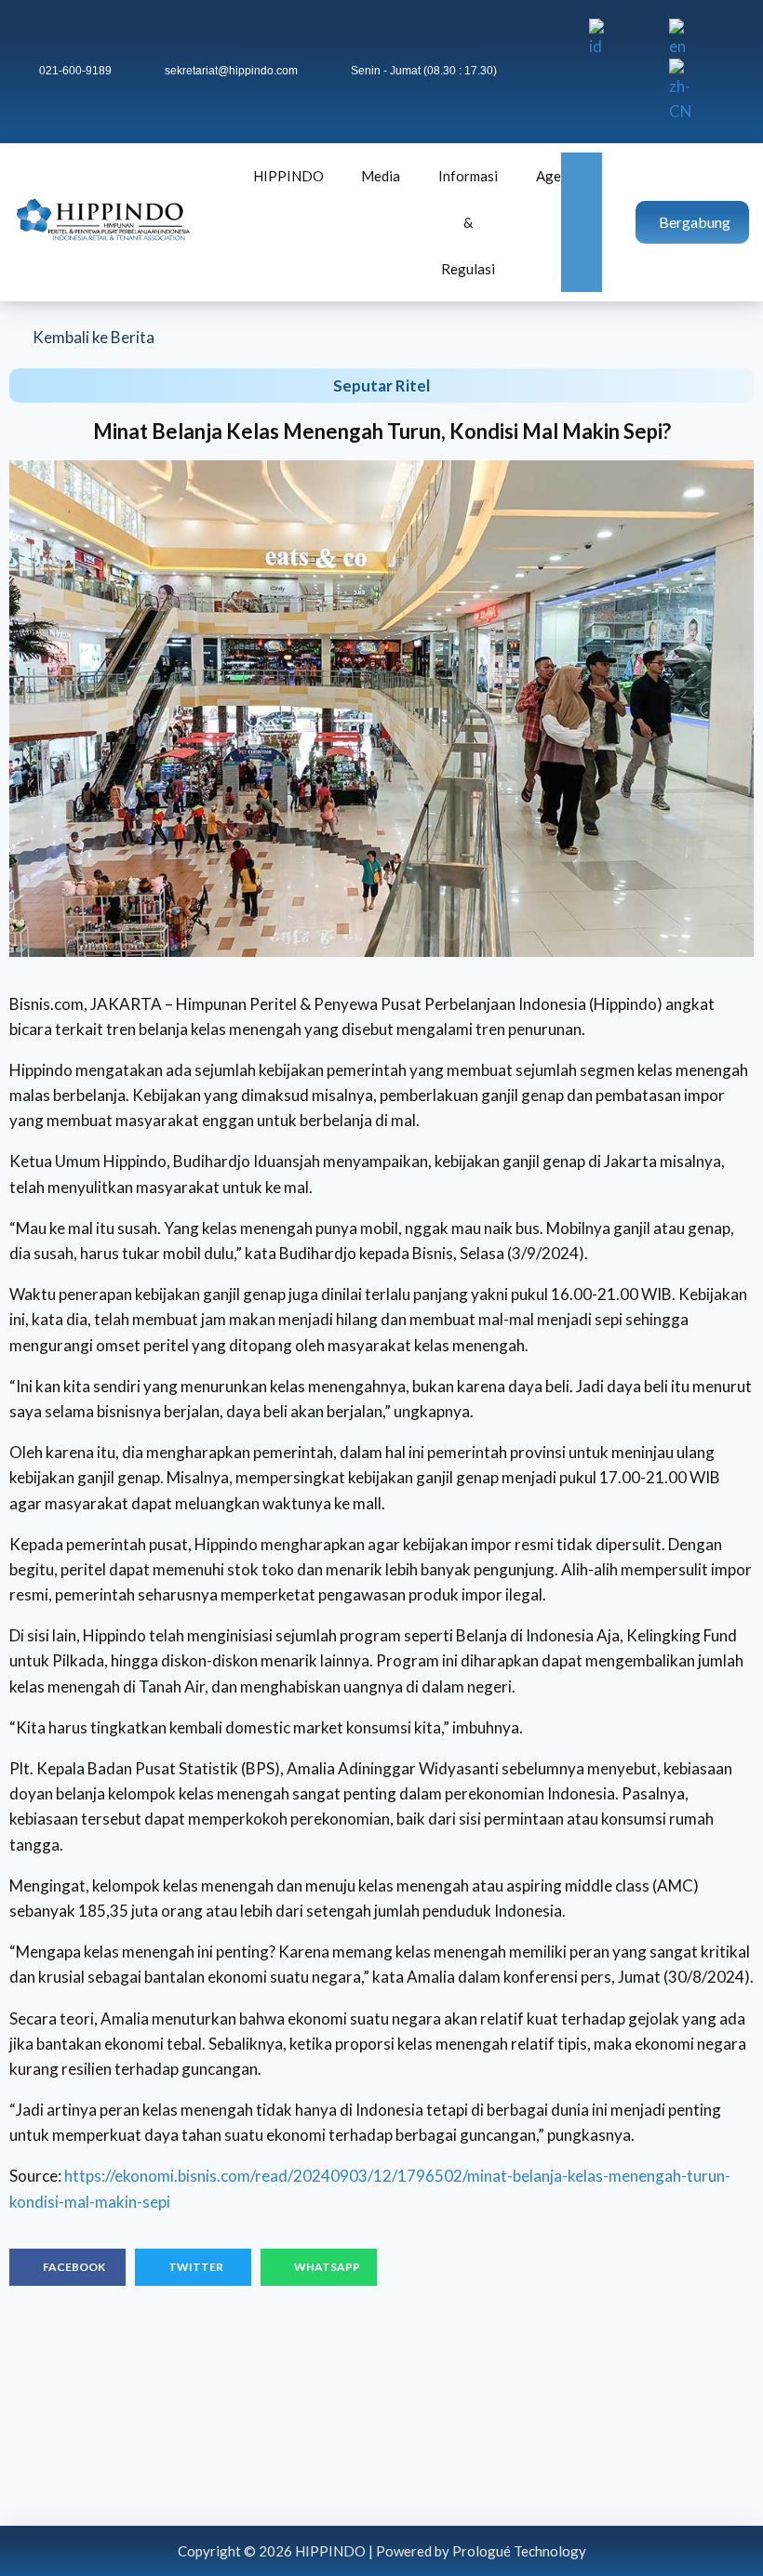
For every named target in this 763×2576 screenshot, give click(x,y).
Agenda (560, 176)
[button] (67, 2267)
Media (381, 176)
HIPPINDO (288, 176)
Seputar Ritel (381, 385)
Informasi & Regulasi (468, 222)
